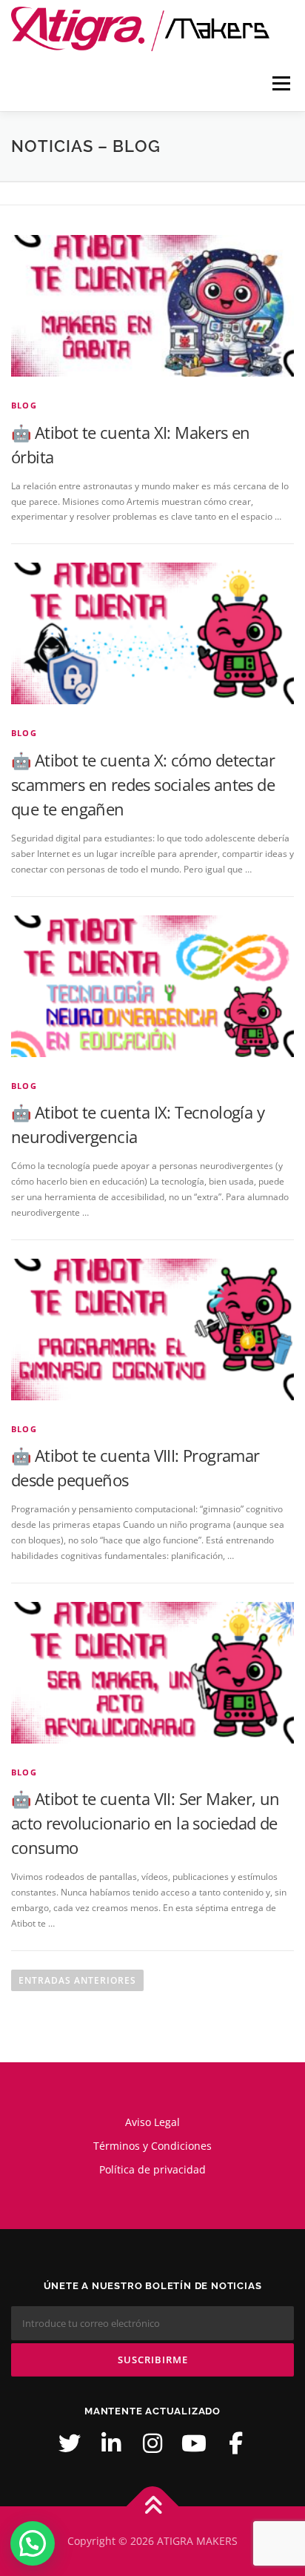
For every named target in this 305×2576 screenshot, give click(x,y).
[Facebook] (235, 2443)
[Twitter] (70, 2443)
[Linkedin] (111, 2443)
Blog (24, 405)
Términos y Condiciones (152, 2146)
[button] (33, 2543)
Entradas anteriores (77, 1980)
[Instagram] (152, 2443)
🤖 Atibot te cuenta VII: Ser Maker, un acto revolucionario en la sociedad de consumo (145, 1823)
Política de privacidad (152, 2169)
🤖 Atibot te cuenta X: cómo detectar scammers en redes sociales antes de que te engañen (143, 784)
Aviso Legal (152, 2122)
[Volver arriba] (153, 2506)
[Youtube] (194, 2443)
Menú (280, 83)
